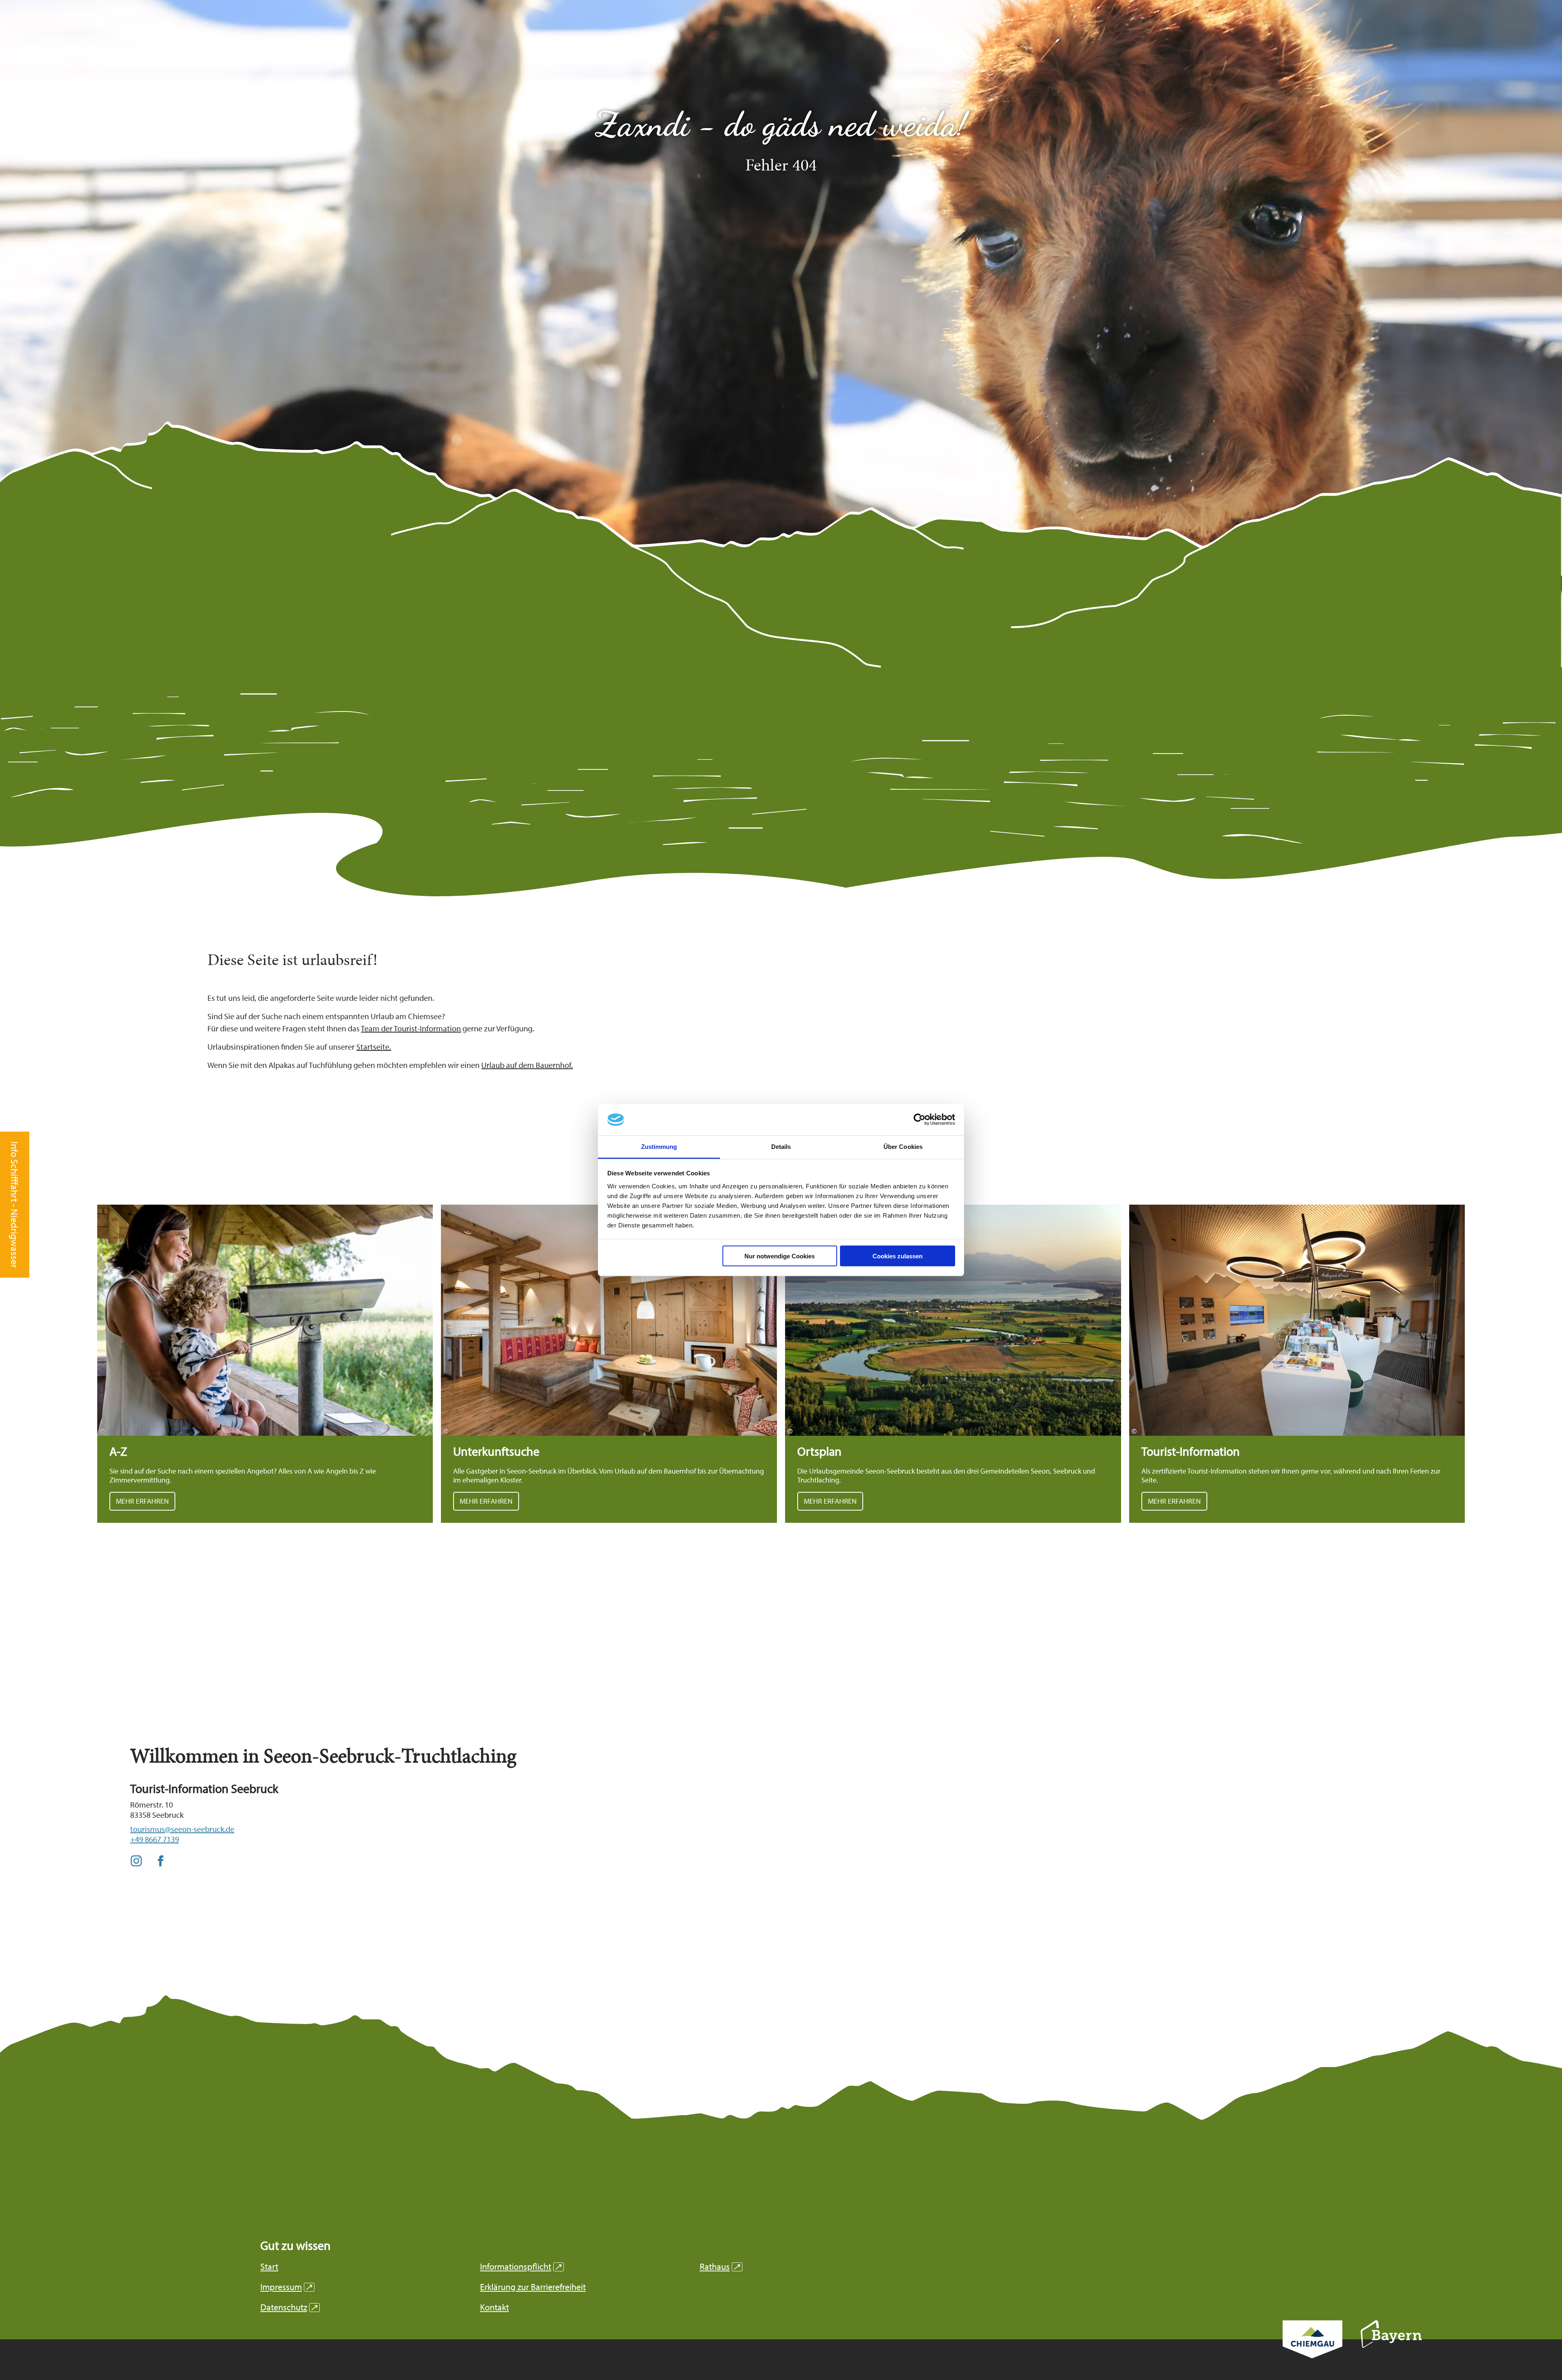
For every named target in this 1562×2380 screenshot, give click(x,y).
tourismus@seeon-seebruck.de (182, 1829)
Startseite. (374, 1047)
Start (269, 2267)
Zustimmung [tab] (659, 1146)
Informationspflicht (521, 2267)
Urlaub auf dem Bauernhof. (527, 1065)
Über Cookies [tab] (903, 1146)
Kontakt (494, 2307)
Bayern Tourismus (1391, 2345)
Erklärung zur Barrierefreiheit (533, 2287)
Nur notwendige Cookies (780, 1256)
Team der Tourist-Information (411, 1028)
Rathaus (720, 2267)
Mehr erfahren (265, 1364)
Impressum (286, 2287)
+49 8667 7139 (155, 1839)
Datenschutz (289, 2307)
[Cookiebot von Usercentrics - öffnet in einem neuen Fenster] (920, 1120)
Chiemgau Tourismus (1312, 2350)
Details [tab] (781, 1146)
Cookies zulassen (898, 1256)
